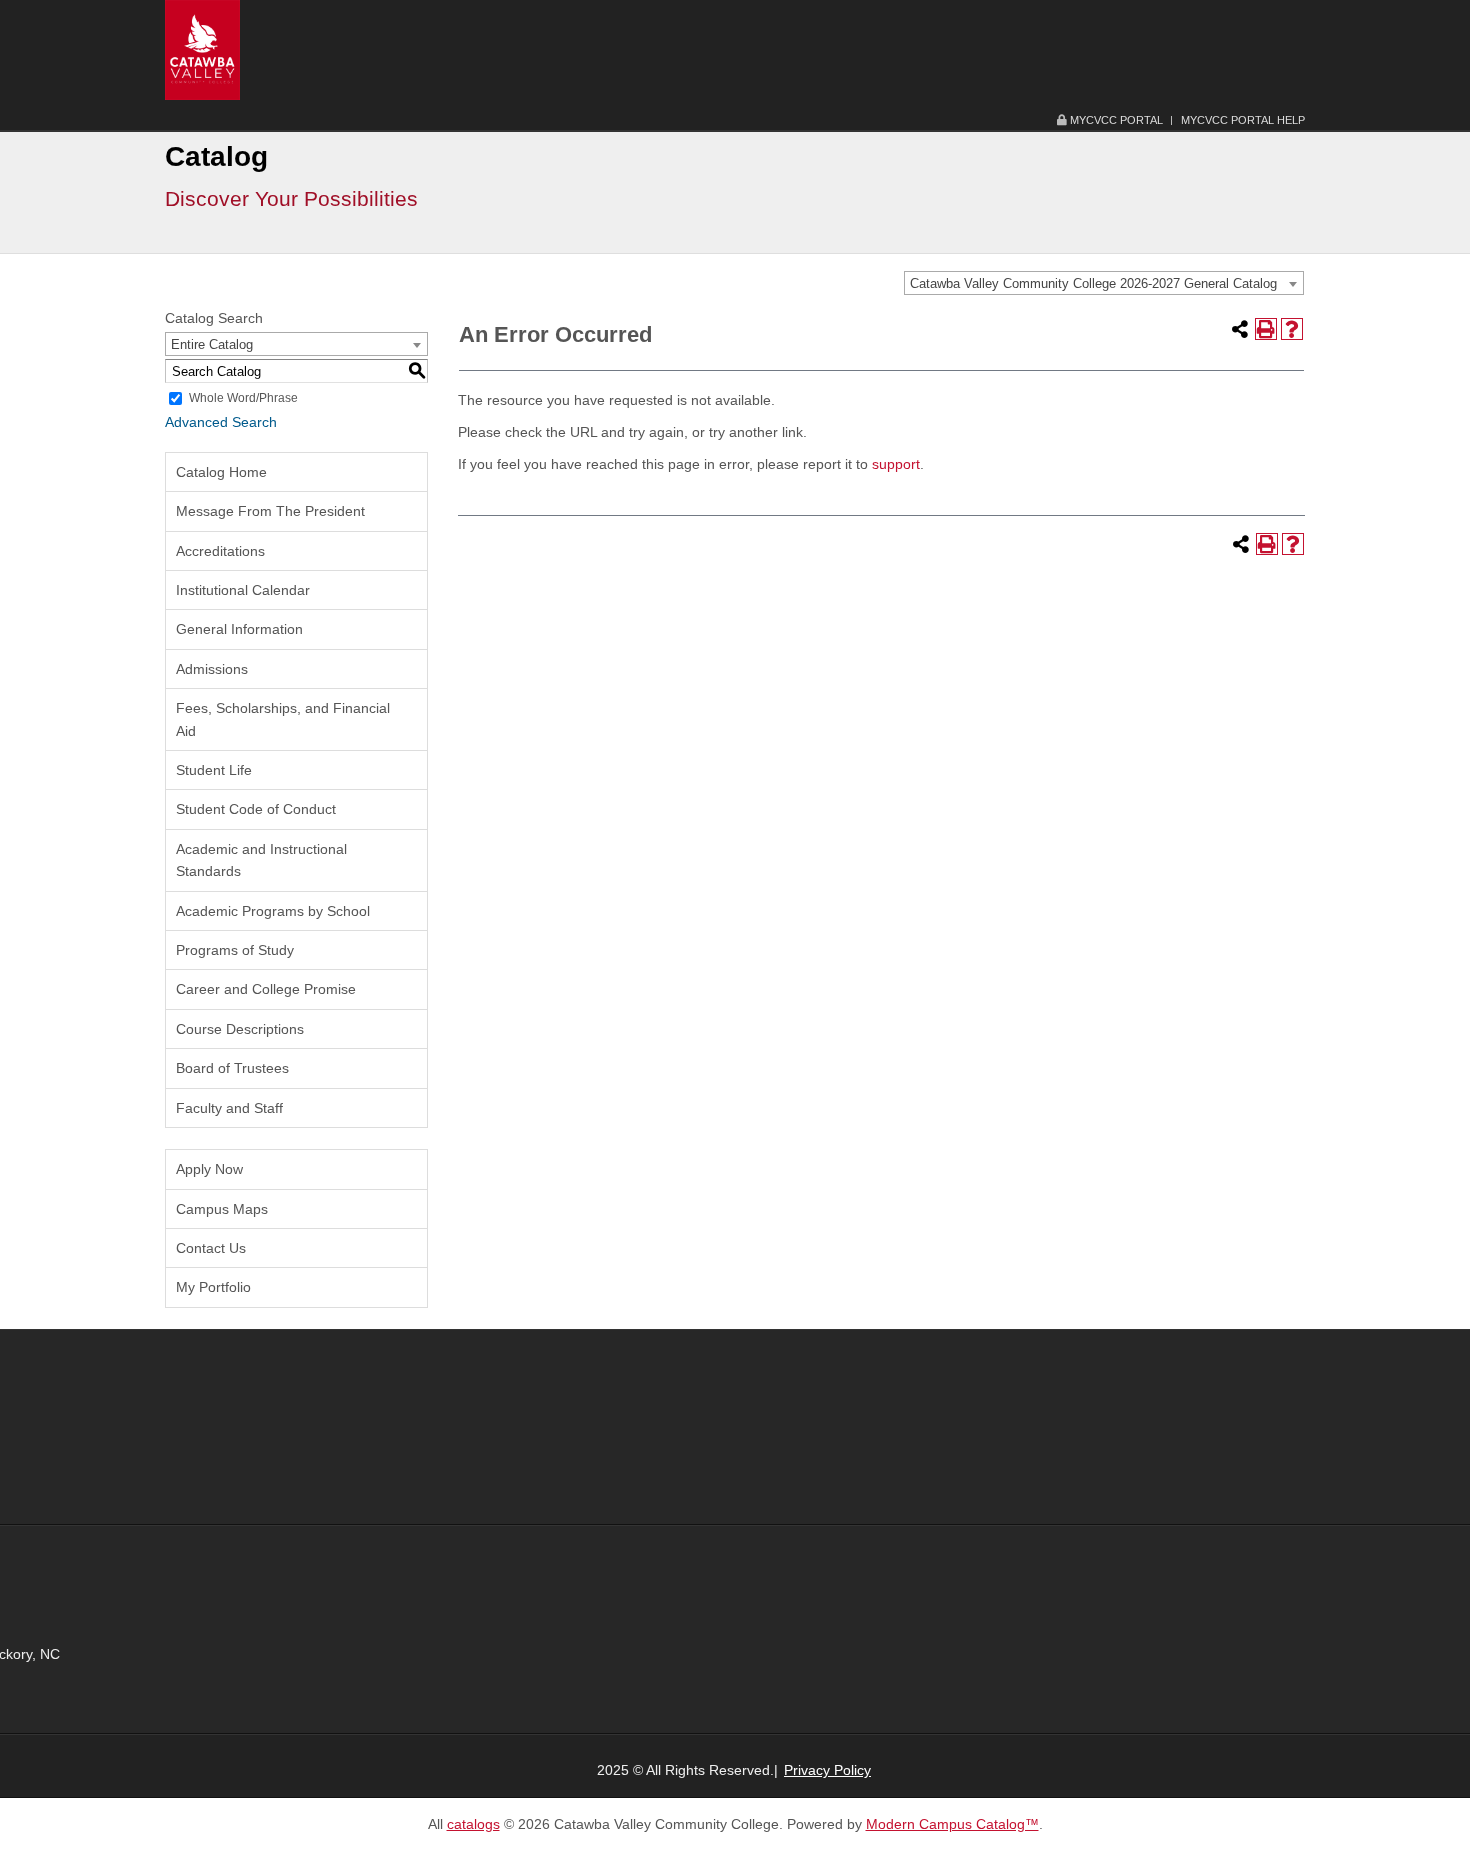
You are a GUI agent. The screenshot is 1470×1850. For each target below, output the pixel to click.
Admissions (212, 669)
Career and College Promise (266, 989)
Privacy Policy (827, 1770)
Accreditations (220, 551)
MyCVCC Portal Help (1243, 120)
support (896, 464)
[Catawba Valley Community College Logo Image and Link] (202, 49)
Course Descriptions (240, 1029)
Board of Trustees (232, 1068)
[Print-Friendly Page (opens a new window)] (1266, 329)
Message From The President (270, 511)
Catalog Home (221, 472)
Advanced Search (221, 422)
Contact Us (211, 1248)
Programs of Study (235, 950)
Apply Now (209, 1169)
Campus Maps (222, 1209)
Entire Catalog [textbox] (212, 344)
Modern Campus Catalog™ (952, 1824)
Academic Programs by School (273, 911)
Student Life (214, 770)
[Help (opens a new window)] (1292, 329)
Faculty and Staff (229, 1108)
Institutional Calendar (243, 590)
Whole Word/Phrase (243, 398)
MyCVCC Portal (1115, 120)
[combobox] (1104, 283)
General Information (239, 629)
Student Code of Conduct (256, 809)
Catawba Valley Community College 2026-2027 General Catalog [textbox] (1093, 283)
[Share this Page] (1240, 329)
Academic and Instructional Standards (261, 860)
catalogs (473, 1824)
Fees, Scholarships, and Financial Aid (283, 719)
